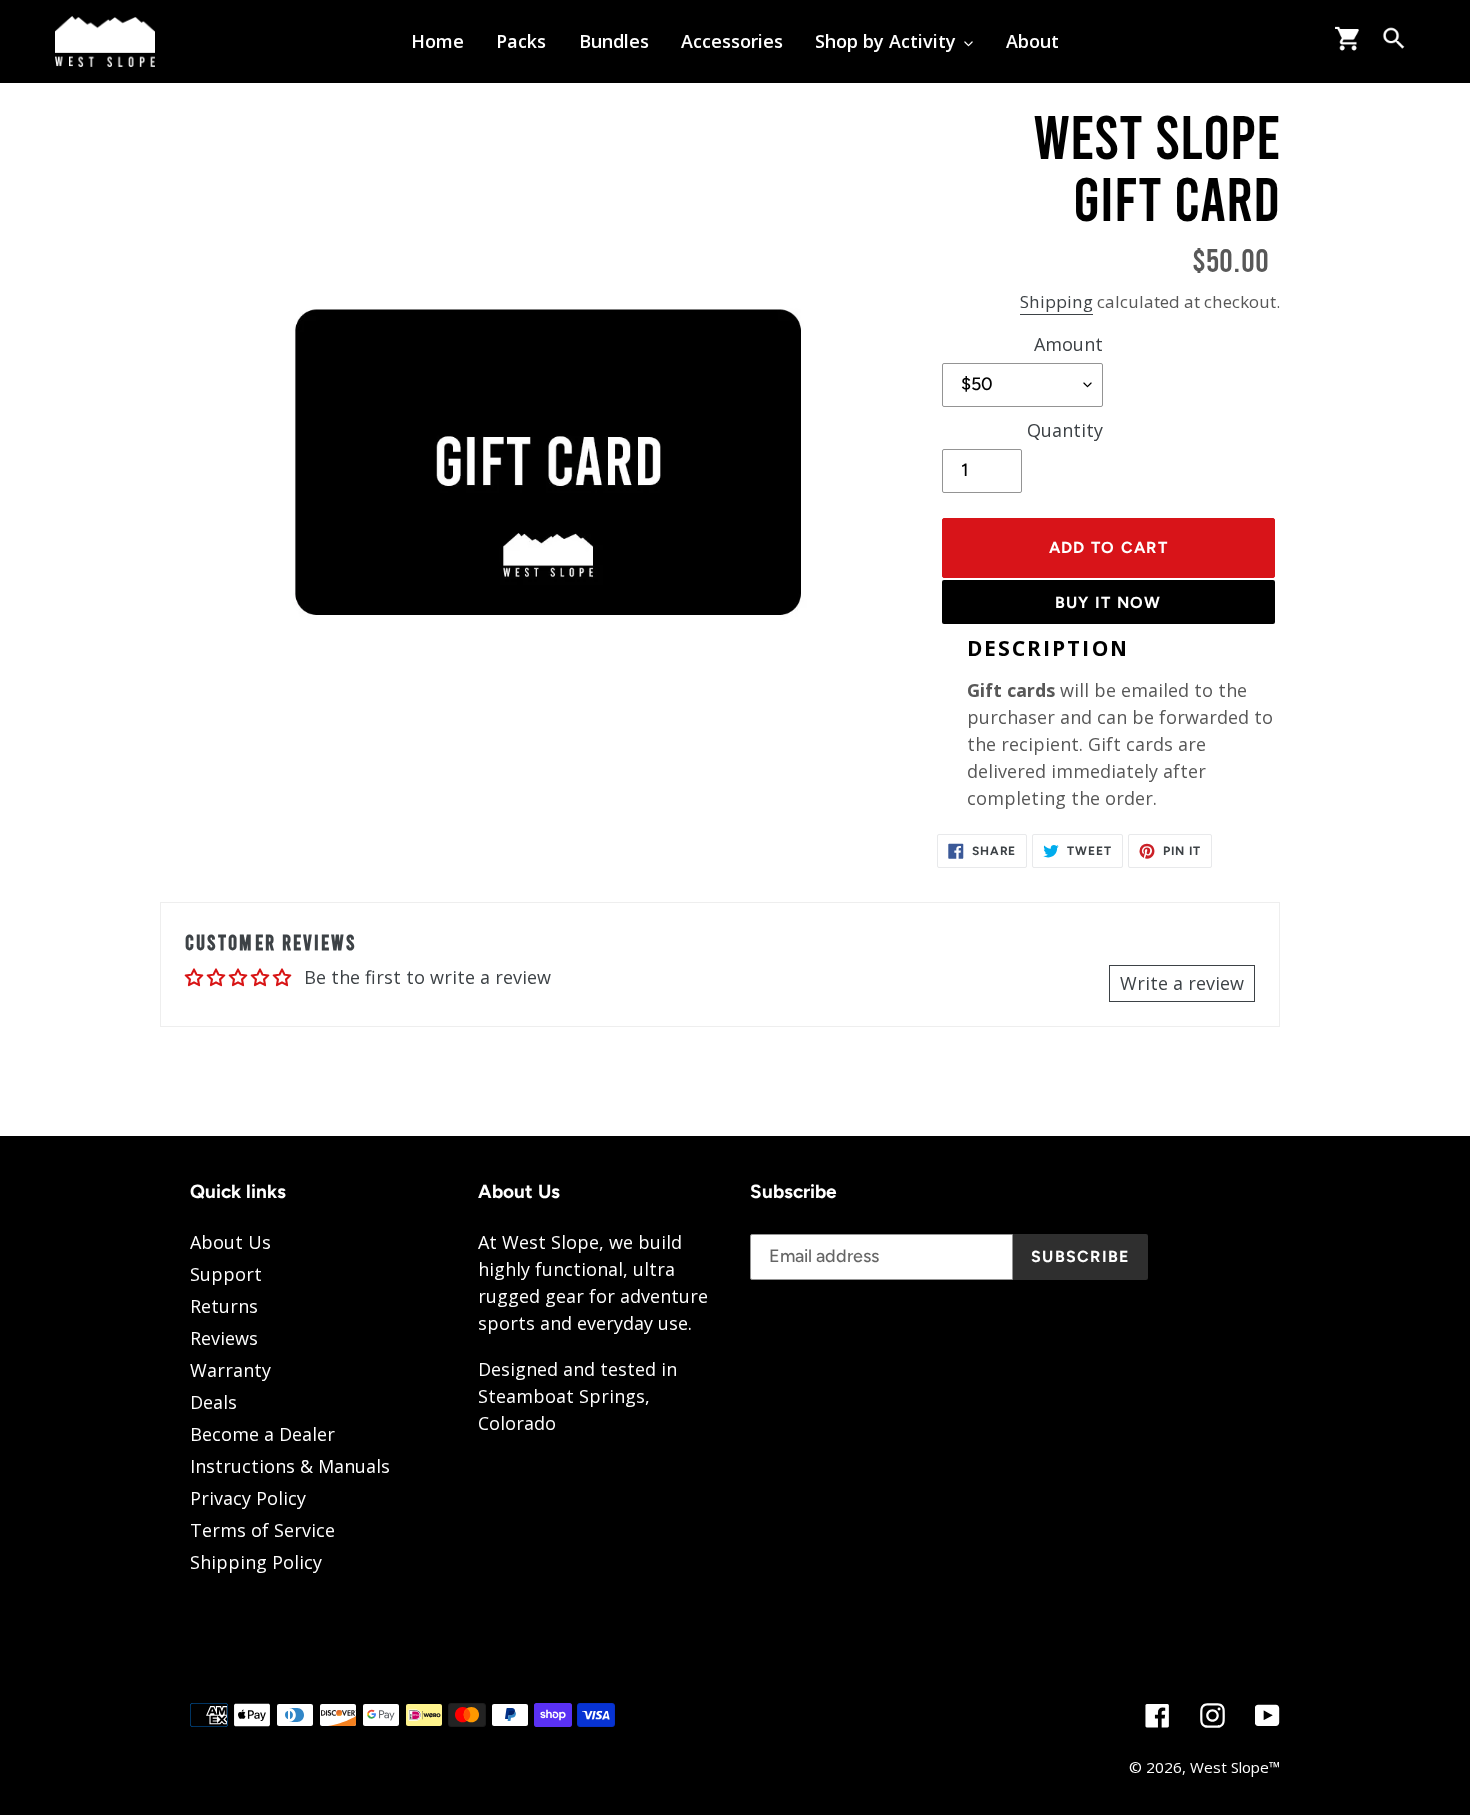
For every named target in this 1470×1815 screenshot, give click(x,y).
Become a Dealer (262, 1434)
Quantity (1065, 430)
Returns (224, 1306)
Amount (1068, 344)
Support (226, 1274)
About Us (230, 1242)
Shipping (1056, 301)
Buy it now (1108, 602)
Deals (213, 1402)
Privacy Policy (248, 1498)
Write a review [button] (1182, 983)
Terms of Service (262, 1530)
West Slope (1229, 1767)
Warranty (230, 1370)
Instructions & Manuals (290, 1466)
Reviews (224, 1338)
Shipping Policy (256, 1562)
